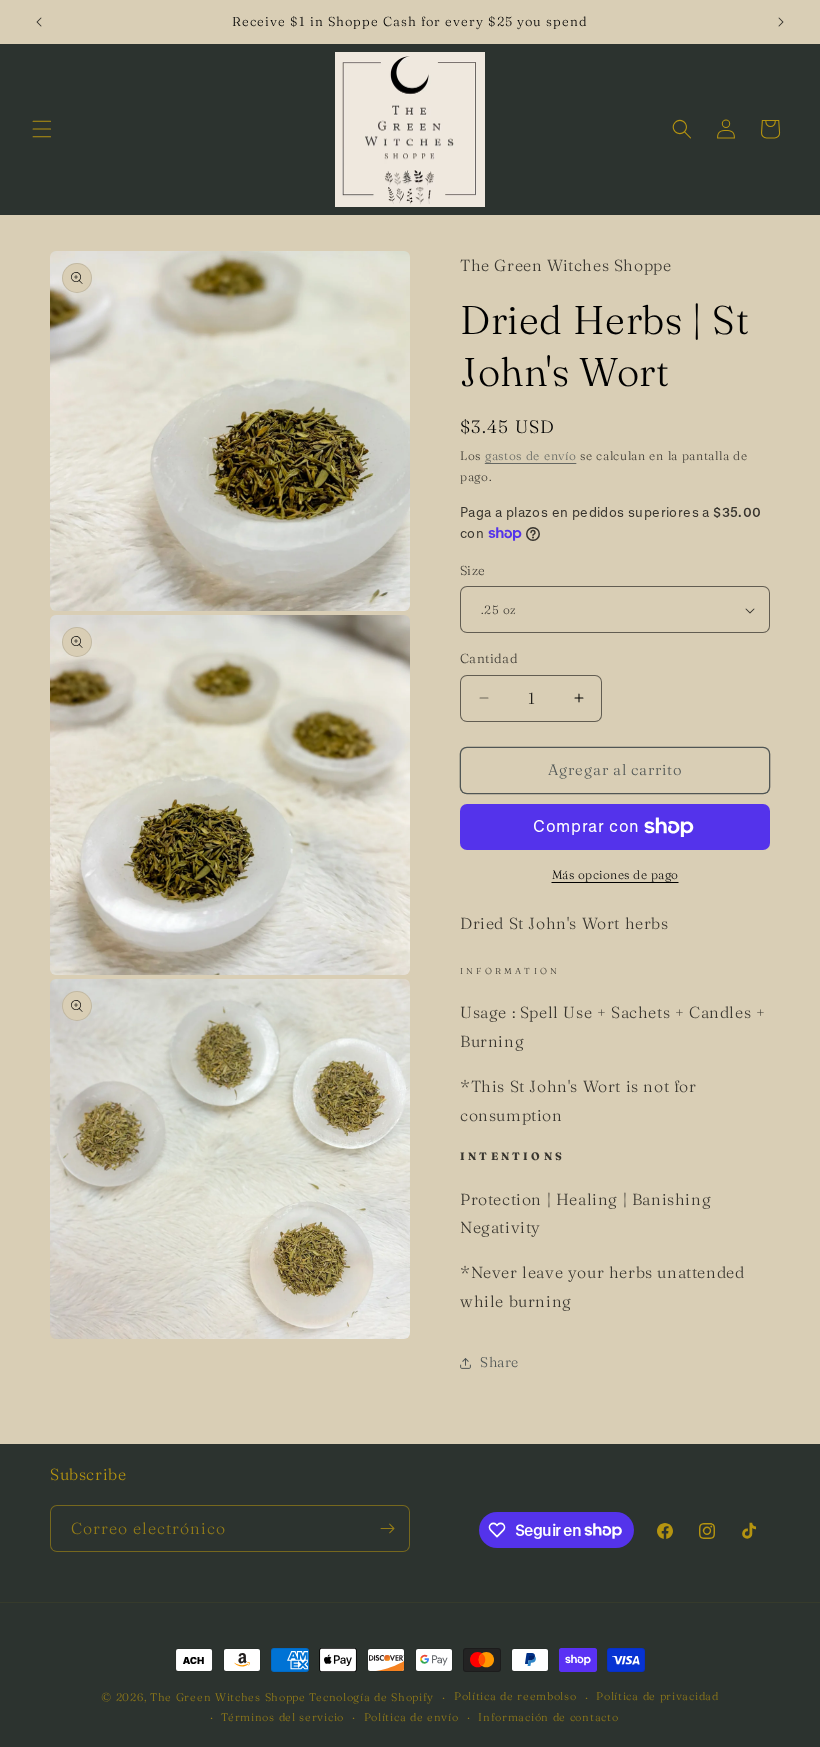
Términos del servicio (282, 1717)
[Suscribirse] (387, 1528)
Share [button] (499, 1362)
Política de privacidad (657, 1696)
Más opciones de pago (615, 874)
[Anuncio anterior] (39, 22)
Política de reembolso (515, 1696)
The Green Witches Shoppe (228, 1697)
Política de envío (411, 1717)
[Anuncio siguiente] (781, 22)
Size (473, 570)
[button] (42, 129)
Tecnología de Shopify (371, 1697)
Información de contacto (548, 1717)
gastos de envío (531, 455)
